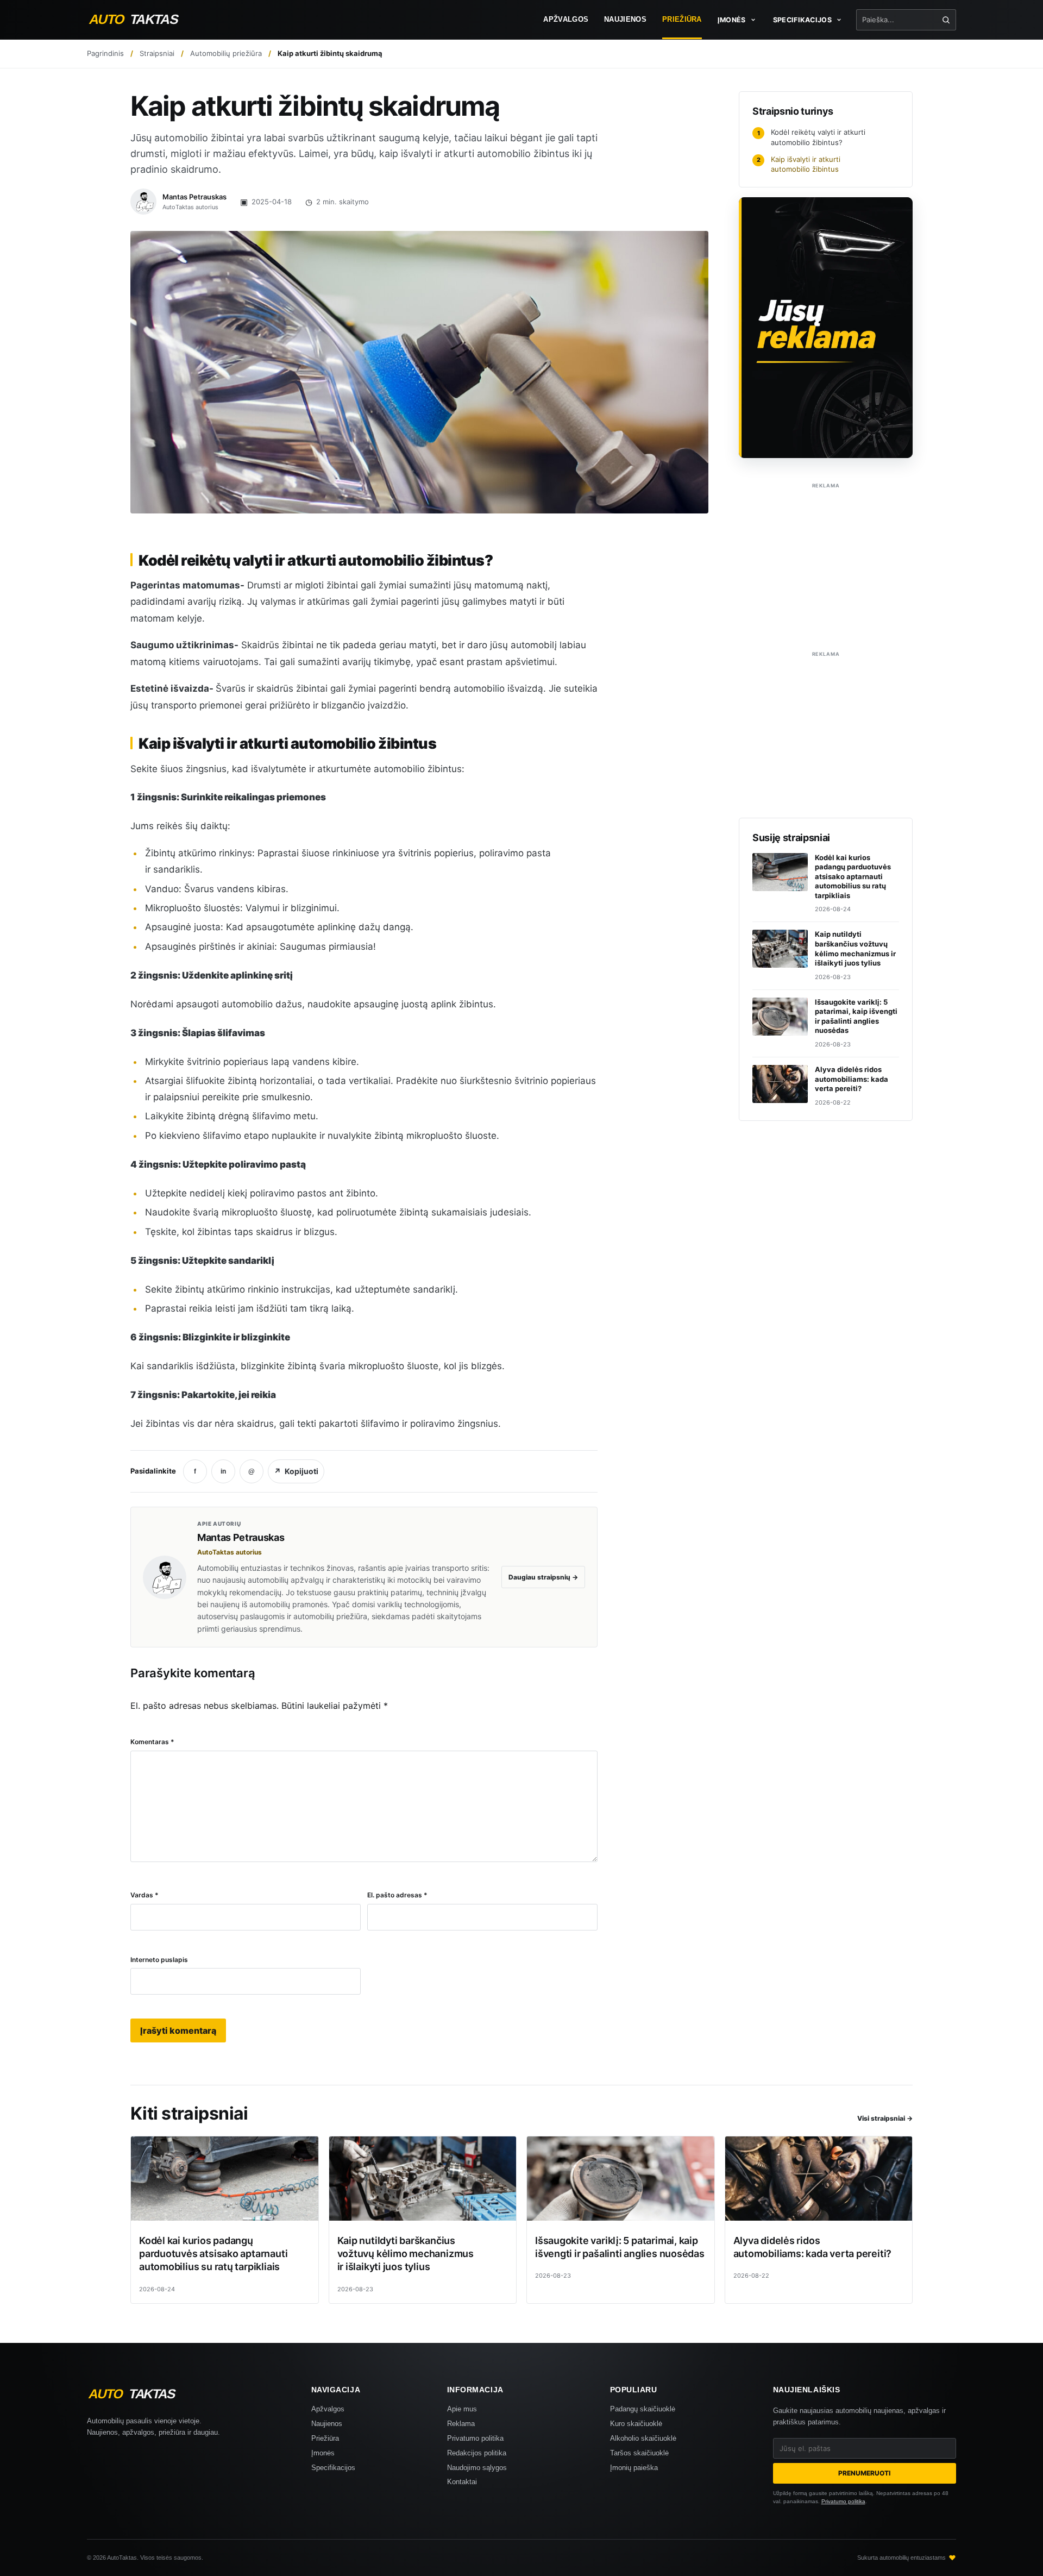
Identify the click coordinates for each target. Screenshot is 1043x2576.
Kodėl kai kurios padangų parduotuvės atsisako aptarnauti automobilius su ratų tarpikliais (213, 2254)
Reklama (461, 2424)
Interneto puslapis (159, 1960)
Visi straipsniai (885, 2118)
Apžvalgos (566, 20)
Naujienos (625, 20)
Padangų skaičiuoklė (643, 2409)
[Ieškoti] (946, 20)
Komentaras (152, 1742)
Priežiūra (682, 20)
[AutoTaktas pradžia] (144, 20)
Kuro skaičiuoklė (636, 2424)
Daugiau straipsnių (543, 1577)
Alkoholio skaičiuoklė (643, 2438)
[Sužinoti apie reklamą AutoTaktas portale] (826, 328)
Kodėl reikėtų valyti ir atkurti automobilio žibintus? (812, 137)
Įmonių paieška (634, 2468)
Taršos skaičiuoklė (639, 2453)
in (223, 1471)
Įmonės (323, 2453)
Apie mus (462, 2409)
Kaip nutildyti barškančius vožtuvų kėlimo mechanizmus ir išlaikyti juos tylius (406, 2254)
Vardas (144, 1895)
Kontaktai (462, 2482)
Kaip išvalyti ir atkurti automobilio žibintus (799, 164)
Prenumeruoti (864, 2473)
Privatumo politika (475, 2438)
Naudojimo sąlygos (477, 2468)
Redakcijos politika (477, 2453)
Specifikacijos (333, 2468)
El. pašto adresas (397, 1895)
